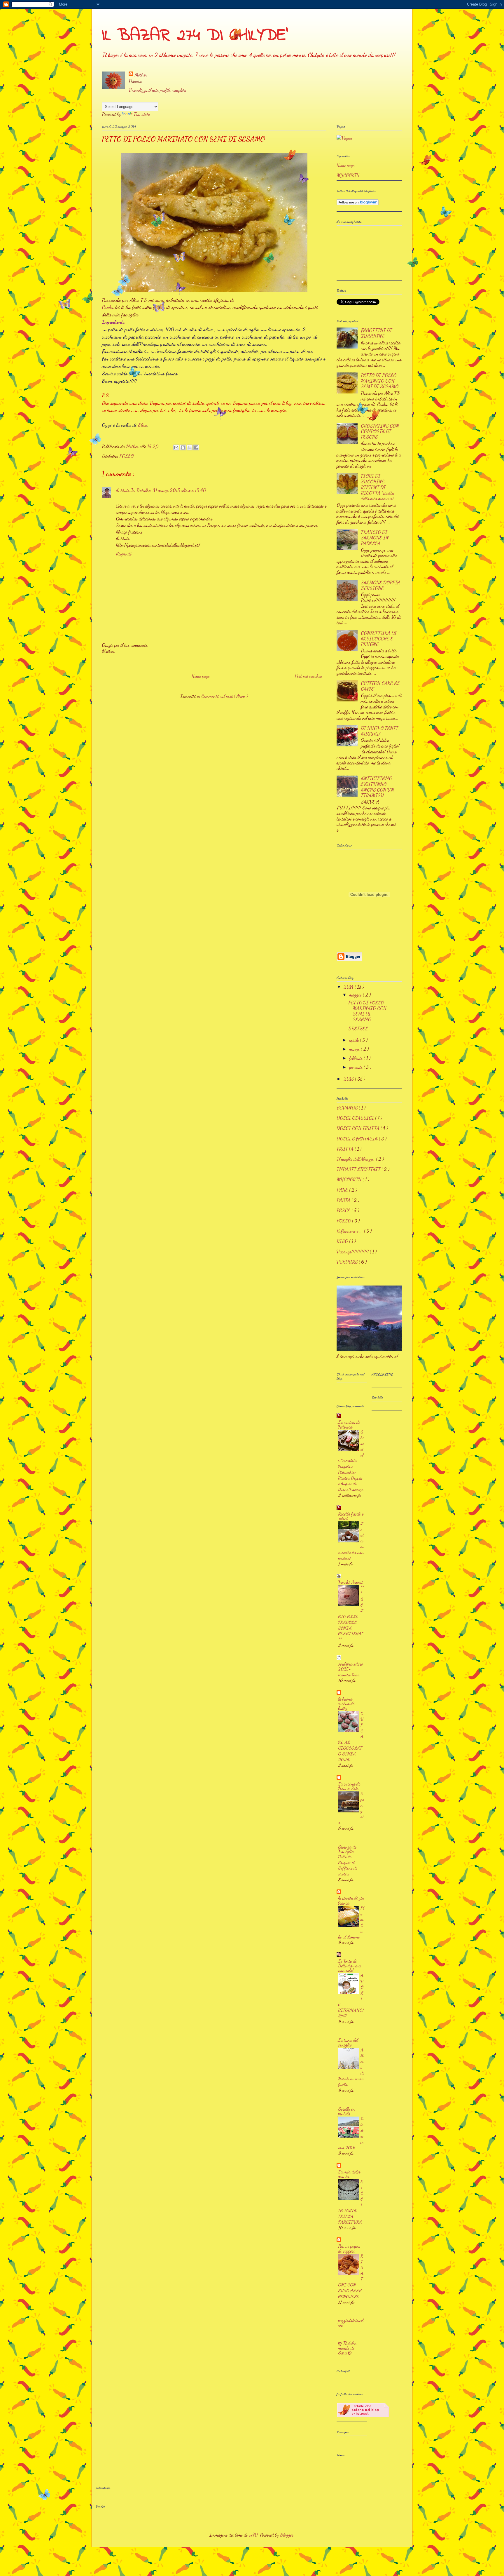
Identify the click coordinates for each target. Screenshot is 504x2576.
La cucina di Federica (349, 1424)
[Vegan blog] (344, 138)
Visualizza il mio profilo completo (157, 90)
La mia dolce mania (349, 2174)
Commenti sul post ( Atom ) (225, 696)
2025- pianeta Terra (349, 1672)
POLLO (126, 456)
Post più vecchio (308, 676)
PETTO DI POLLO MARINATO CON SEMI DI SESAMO (380, 381)
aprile (355, 1040)
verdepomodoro (351, 1664)
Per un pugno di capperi (349, 2248)
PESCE (344, 1210)
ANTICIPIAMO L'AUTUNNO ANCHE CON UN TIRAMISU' (377, 787)
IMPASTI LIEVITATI (359, 1169)
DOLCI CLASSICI (356, 1118)
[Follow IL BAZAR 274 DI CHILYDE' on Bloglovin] (358, 204)
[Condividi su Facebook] (196, 447)
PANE (343, 1190)
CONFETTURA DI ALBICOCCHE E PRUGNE (379, 639)
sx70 (253, 2535)
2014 (349, 987)
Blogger (287, 2535)
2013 (349, 1079)
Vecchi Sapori (350, 1582)
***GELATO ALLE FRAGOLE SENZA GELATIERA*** (351, 1613)
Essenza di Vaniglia (347, 1849)
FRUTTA (346, 1149)
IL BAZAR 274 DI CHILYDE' (195, 36)
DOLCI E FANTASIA (358, 1139)
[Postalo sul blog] (183, 447)
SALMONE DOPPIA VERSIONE (380, 585)
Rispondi (124, 554)
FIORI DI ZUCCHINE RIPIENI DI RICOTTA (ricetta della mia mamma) (377, 487)
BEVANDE (348, 1108)
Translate (142, 114)
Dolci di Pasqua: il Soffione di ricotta (348, 1865)
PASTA (344, 1200)
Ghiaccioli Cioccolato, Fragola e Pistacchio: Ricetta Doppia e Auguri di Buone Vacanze (351, 1461)
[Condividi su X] (190, 447)
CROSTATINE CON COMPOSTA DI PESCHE (380, 431)
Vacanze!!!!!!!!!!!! (353, 1252)
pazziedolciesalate (351, 2323)
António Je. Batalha (133, 490)
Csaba (108, 307)
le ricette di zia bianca (351, 1900)
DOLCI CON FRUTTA (359, 1128)
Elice (142, 425)
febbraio (356, 1058)
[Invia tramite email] (176, 447)
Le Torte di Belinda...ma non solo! (349, 1965)
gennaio (356, 1067)
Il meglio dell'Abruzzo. (356, 1159)
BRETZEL (358, 1029)
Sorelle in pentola (346, 2111)
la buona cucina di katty (346, 1703)
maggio (356, 995)
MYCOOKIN (348, 175)
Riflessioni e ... (350, 1231)
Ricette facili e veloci (351, 1516)
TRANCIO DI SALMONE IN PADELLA (375, 538)
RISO (343, 1241)
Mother (141, 75)
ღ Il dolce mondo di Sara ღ (347, 2348)
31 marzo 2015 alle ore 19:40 (179, 490)
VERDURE (348, 1262)
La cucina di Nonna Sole (349, 1786)
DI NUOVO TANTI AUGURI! (379, 731)
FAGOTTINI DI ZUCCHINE (376, 333)
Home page (200, 676)
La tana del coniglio (348, 2042)
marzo (355, 1049)
